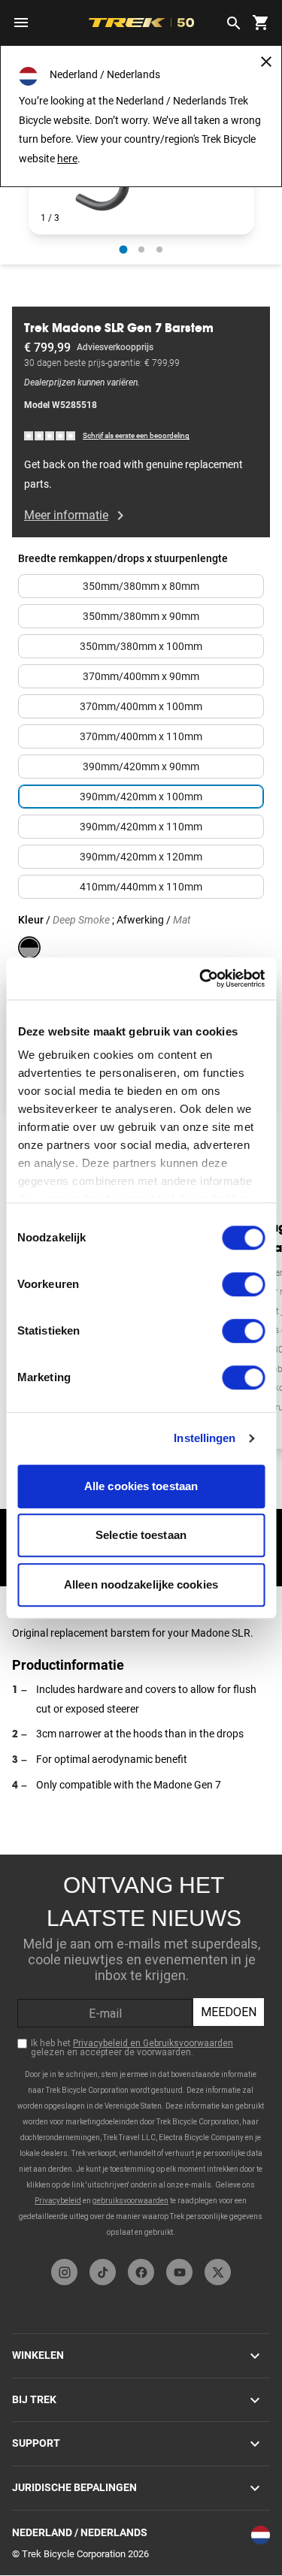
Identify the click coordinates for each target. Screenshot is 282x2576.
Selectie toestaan (141, 1535)
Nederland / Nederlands (80, 2532)
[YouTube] (179, 2272)
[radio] (123, 249)
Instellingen (205, 1438)
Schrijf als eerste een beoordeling (136, 435)
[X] (218, 2272)
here (67, 159)
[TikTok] (103, 2272)
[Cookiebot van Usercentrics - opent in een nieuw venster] (201, 978)
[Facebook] (141, 2272)
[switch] (243, 1284)
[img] (50, 435)
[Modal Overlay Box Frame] (141, 2053)
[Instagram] (64, 2272)
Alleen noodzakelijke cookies (141, 1584)
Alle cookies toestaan (141, 1486)
